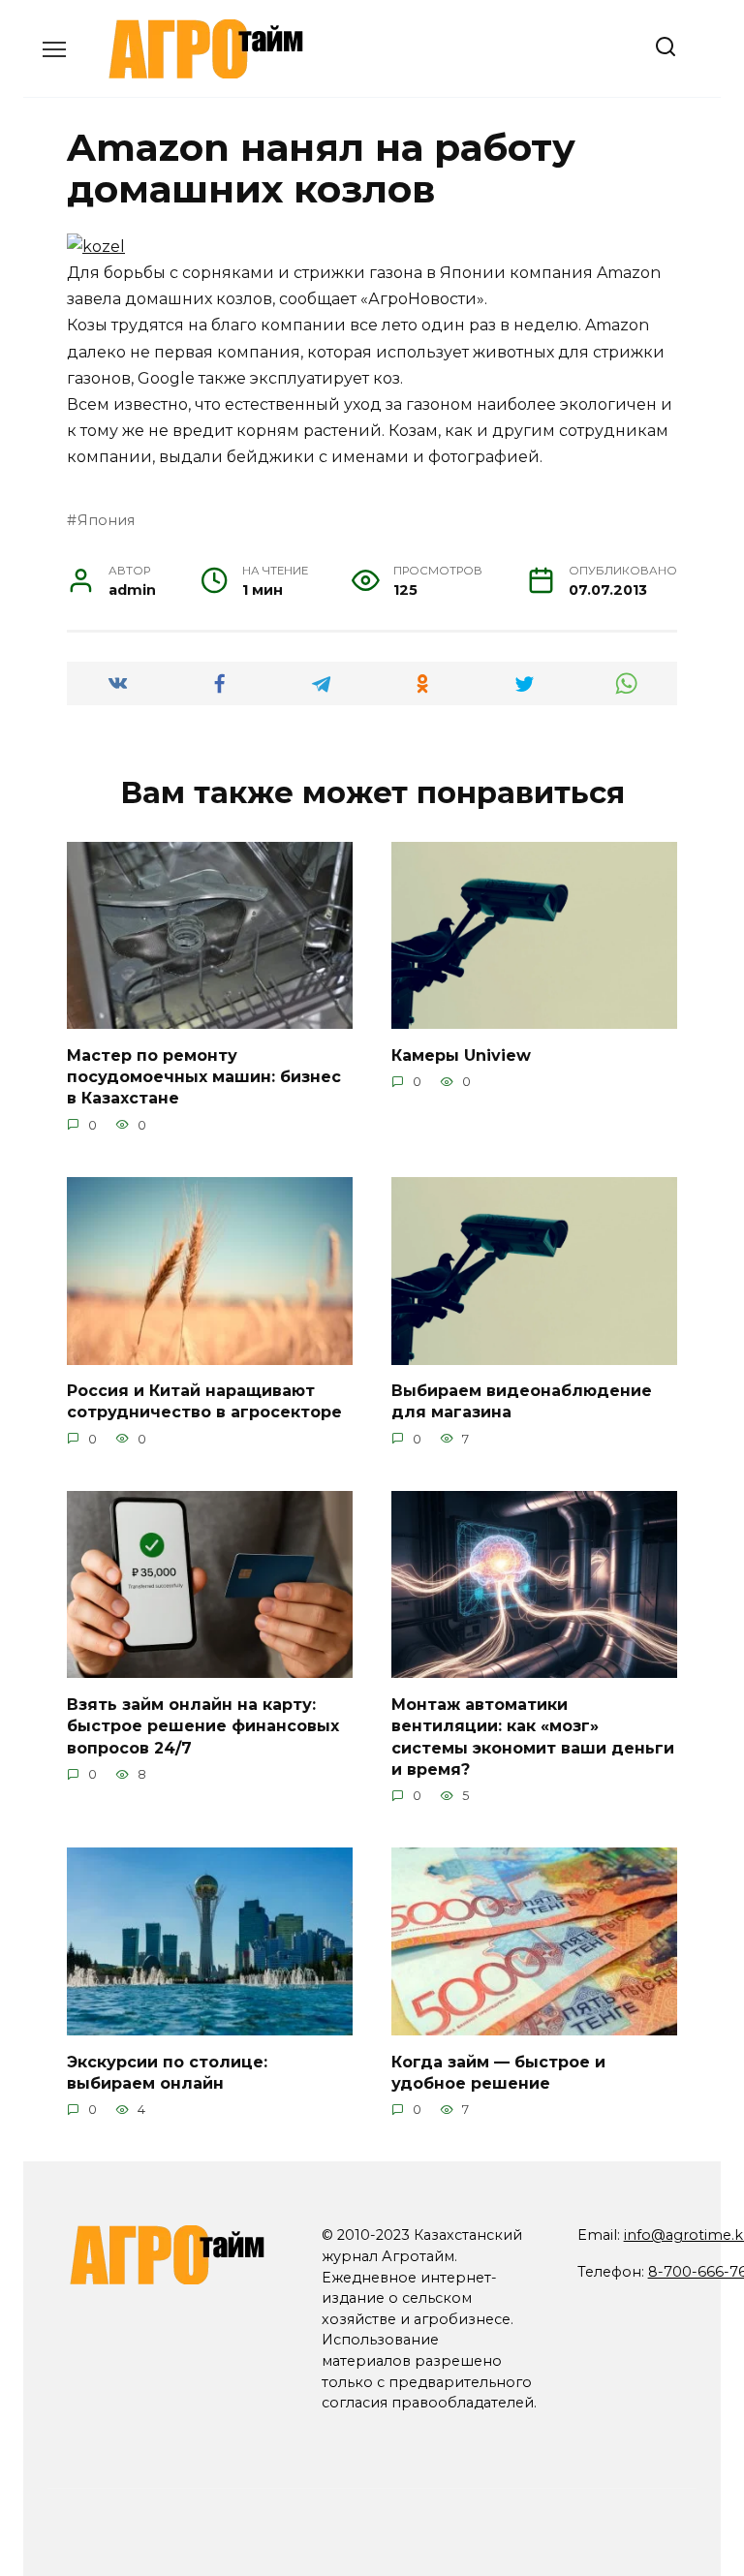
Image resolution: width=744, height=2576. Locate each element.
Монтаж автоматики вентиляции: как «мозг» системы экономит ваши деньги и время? (533, 1736)
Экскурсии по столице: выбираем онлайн (167, 2072)
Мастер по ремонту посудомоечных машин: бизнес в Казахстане (204, 1076)
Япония (106, 520)
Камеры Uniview (461, 1055)
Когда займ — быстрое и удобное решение (498, 2072)
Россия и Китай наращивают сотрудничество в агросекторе (204, 1401)
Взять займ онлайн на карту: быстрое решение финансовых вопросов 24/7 (203, 1725)
